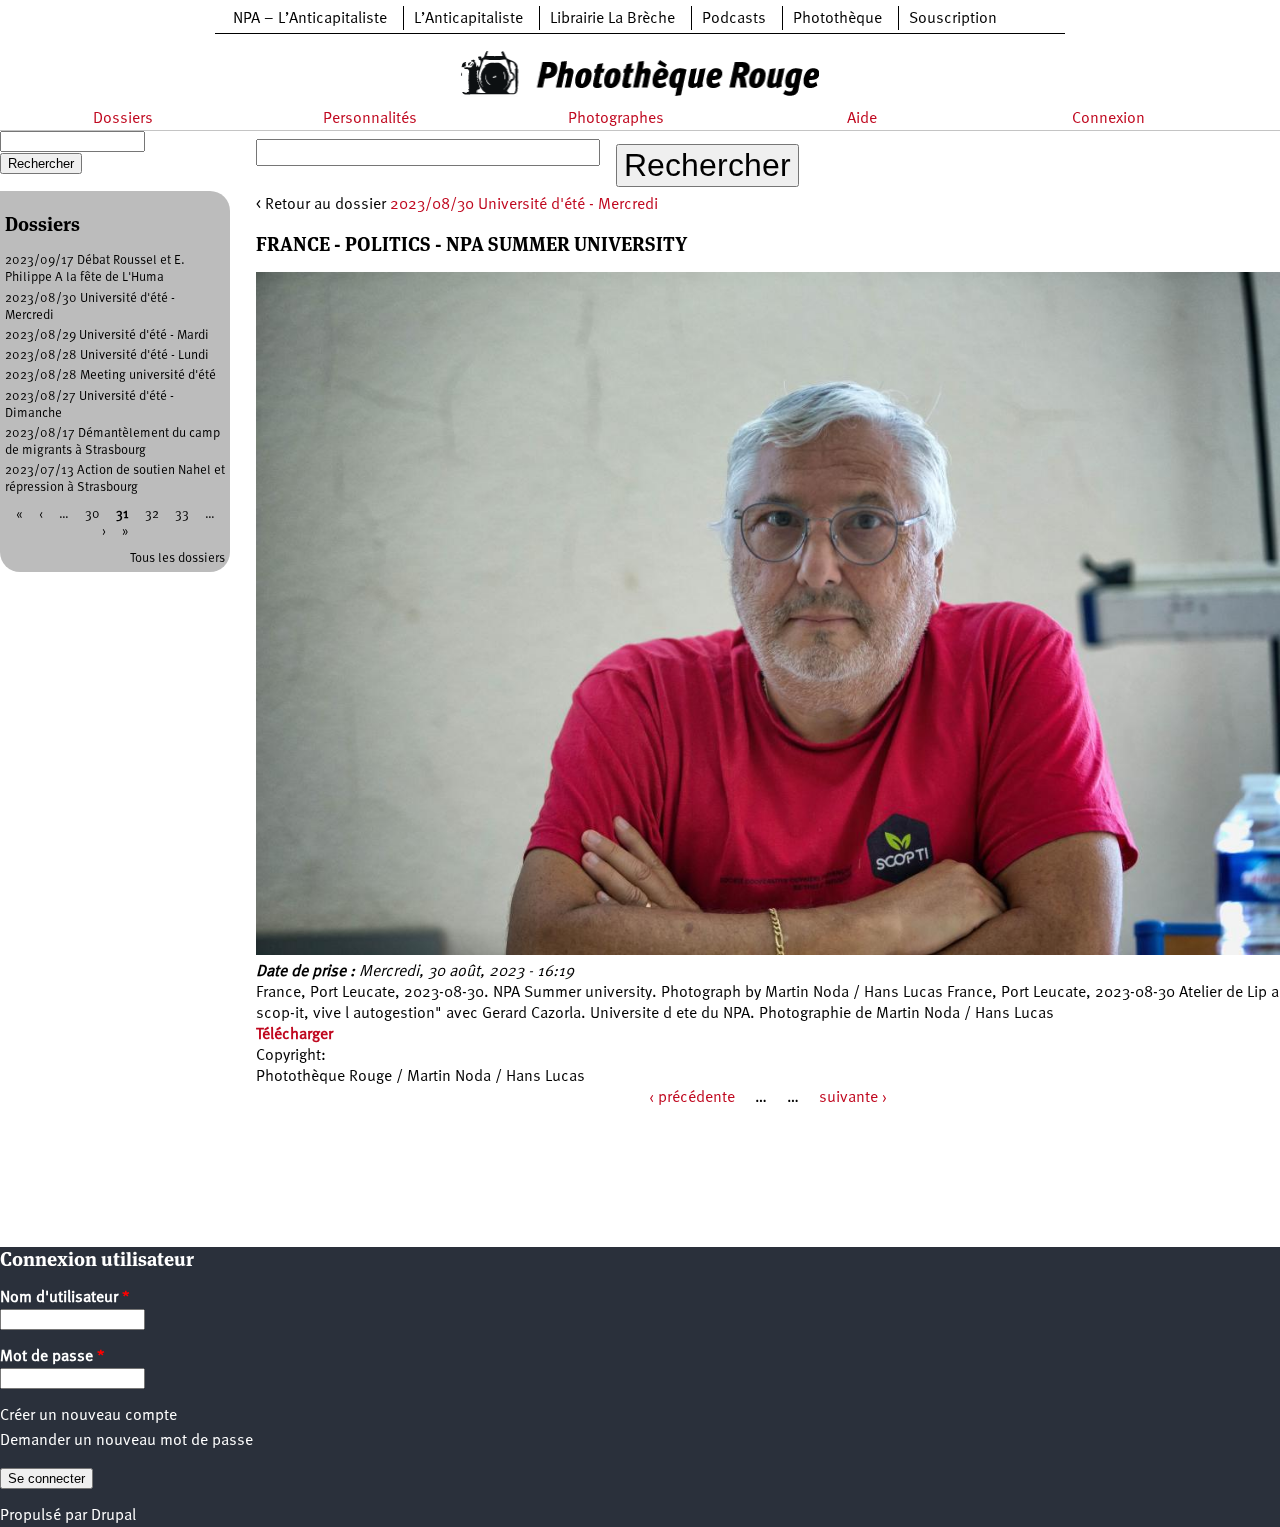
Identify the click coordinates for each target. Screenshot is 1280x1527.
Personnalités (370, 119)
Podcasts (734, 19)
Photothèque (837, 19)
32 (152, 514)
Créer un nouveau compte (88, 1416)
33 (182, 514)
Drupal (113, 1516)
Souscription (953, 19)
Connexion (1108, 119)
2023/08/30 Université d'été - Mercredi (524, 205)
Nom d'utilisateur (65, 1298)
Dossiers (123, 119)
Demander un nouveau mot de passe (126, 1441)
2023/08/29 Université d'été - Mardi (107, 335)
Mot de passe (52, 1357)
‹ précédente (692, 1098)
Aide (862, 119)
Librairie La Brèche (612, 19)
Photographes (616, 119)
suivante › (853, 1098)
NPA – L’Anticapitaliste (310, 19)
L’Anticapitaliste (468, 19)
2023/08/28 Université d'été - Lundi (107, 355)
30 (92, 514)
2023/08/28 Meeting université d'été (110, 375)
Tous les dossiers (177, 558)
